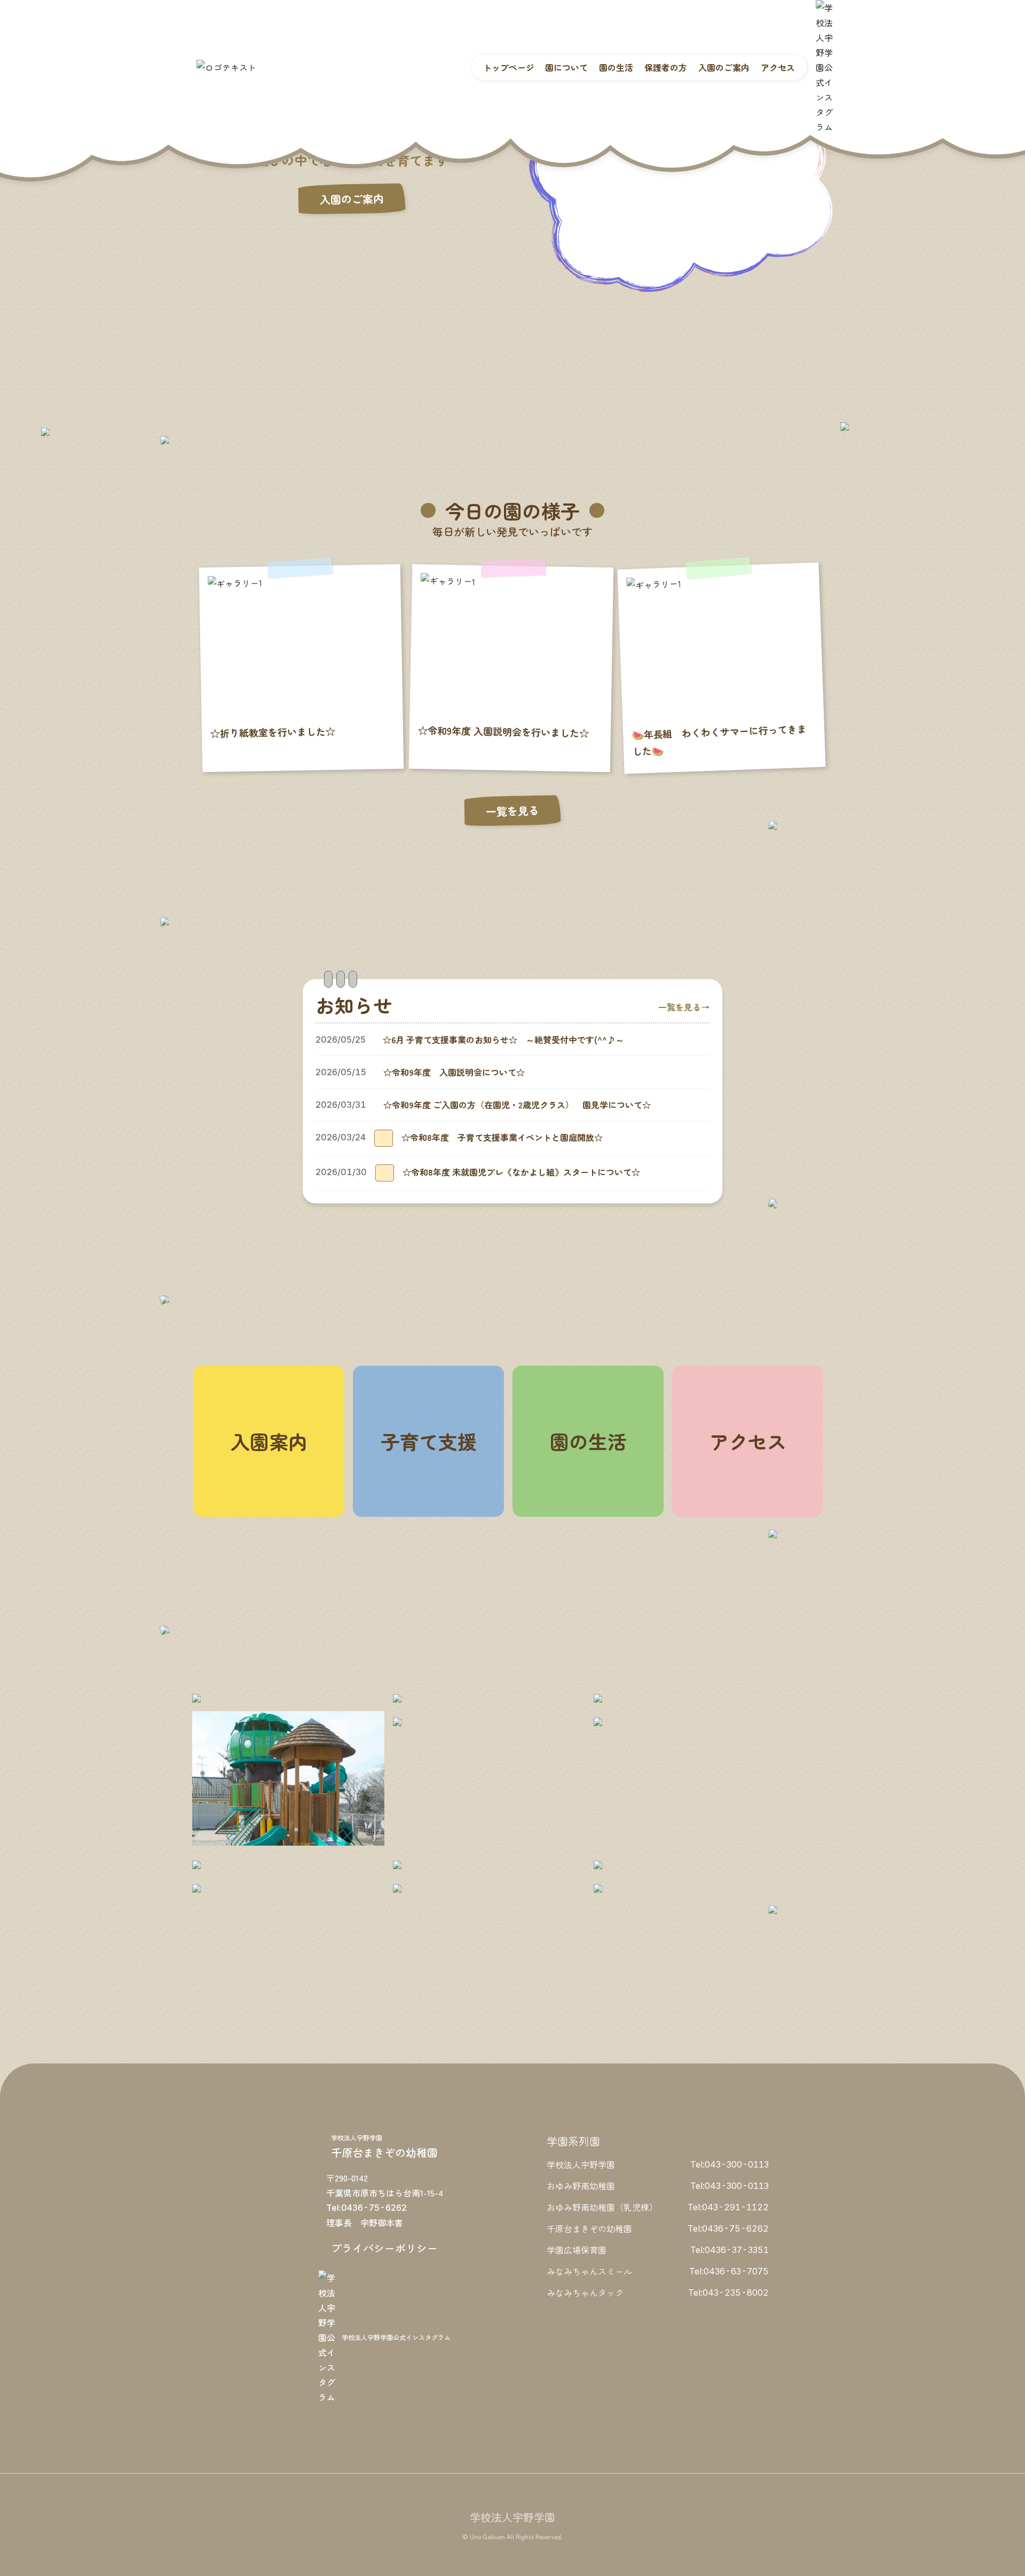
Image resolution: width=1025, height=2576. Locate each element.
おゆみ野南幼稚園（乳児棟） (602, 2207)
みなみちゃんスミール (589, 2271)
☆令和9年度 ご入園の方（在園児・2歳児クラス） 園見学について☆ (517, 1105)
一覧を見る (512, 811)
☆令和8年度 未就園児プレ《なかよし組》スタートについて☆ (521, 1172)
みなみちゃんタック (585, 2293)
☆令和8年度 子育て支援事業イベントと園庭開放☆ (502, 1137)
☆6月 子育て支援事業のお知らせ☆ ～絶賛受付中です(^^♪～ (503, 1039)
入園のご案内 (352, 199)
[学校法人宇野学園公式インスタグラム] (824, 67)
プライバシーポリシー (384, 2248)
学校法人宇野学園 (581, 2164)
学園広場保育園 (577, 2250)
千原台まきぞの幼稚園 (589, 2228)
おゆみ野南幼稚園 (581, 2186)
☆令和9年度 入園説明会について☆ (454, 1072)
